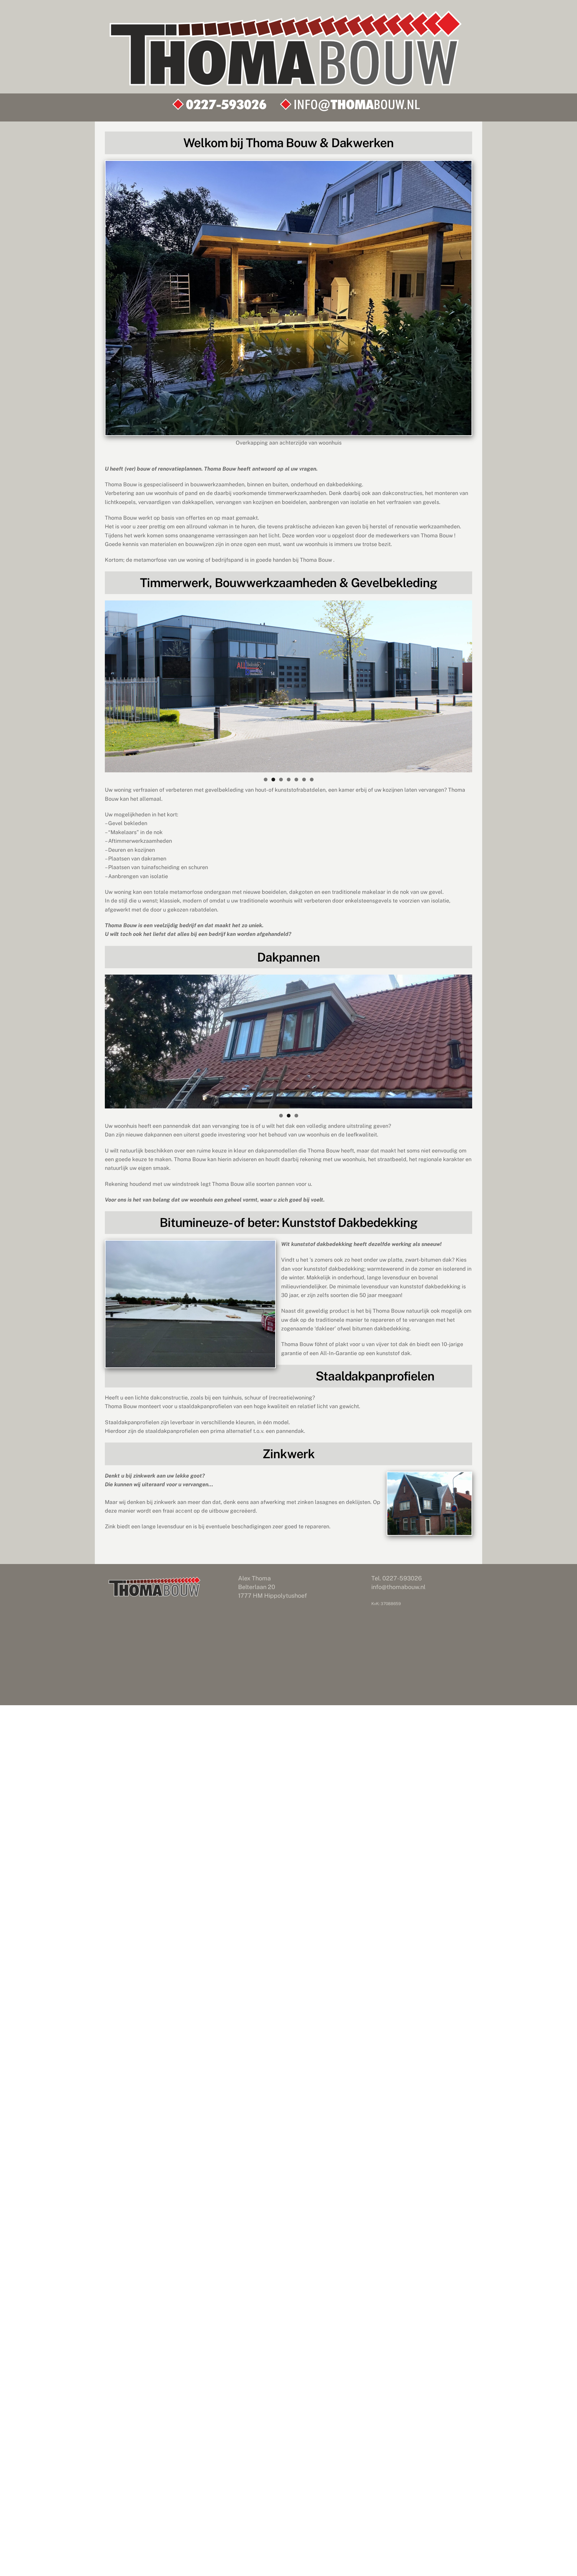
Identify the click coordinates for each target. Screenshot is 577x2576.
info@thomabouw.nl (398, 1587)
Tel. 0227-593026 (397, 1578)
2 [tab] (273, 780)
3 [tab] (281, 780)
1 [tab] (266, 780)
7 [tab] (312, 780)
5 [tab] (296, 780)
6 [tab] (304, 780)
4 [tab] (289, 780)
